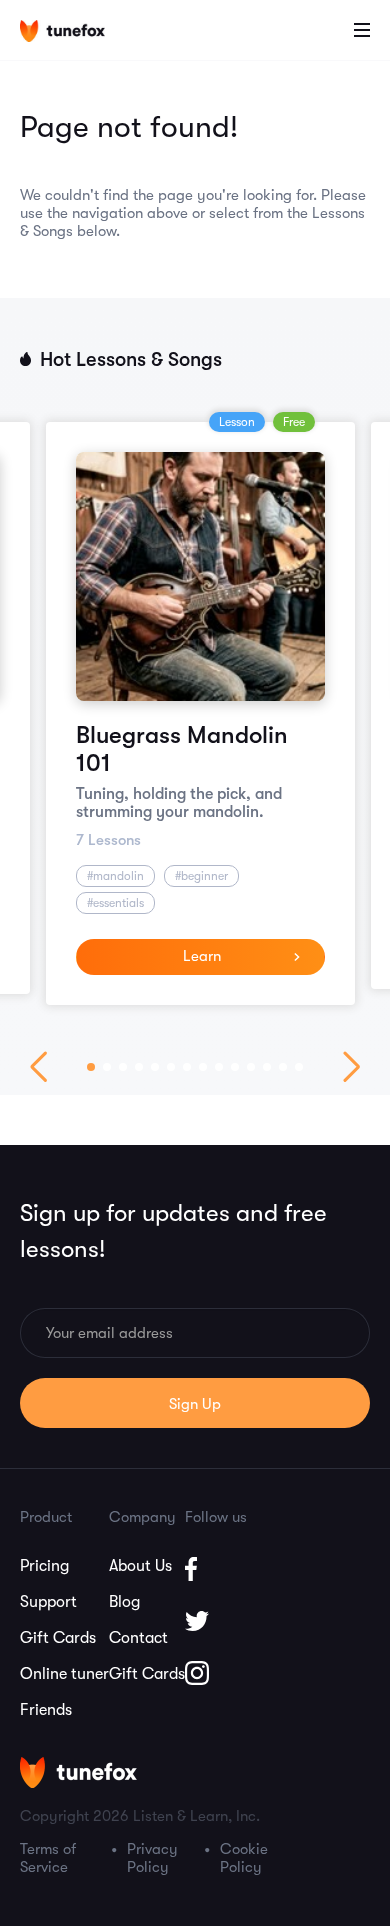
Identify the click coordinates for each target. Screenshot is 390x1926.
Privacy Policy (152, 1858)
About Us (140, 1566)
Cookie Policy (244, 1858)
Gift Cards (58, 1638)
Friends (46, 1710)
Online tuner (64, 1674)
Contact (138, 1638)
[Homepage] (78, 33)
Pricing (44, 1566)
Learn (202, 956)
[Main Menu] (362, 30)
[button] (91, 1067)
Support (48, 1602)
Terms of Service (48, 1858)
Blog (124, 1602)
